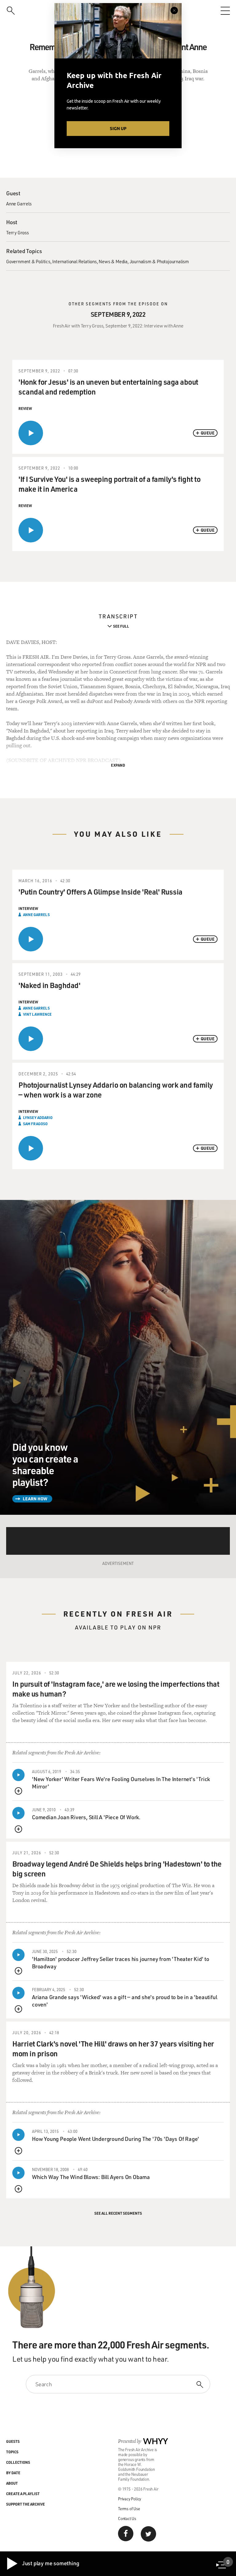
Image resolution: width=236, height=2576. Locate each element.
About (12, 2483)
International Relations (74, 261)
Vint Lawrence (37, 1014)
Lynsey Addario (38, 1117)
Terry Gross (18, 232)
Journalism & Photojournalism (159, 261)
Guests (13, 2441)
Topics (12, 2452)
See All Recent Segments (118, 2213)
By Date (13, 2473)
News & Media (113, 261)
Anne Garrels (19, 204)
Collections (18, 2462)
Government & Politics (28, 261)
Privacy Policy (130, 2499)
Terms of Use (129, 2509)
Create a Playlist (23, 2494)
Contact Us (127, 2518)
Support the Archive (26, 2504)
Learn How (35, 1499)
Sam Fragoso (35, 1124)
